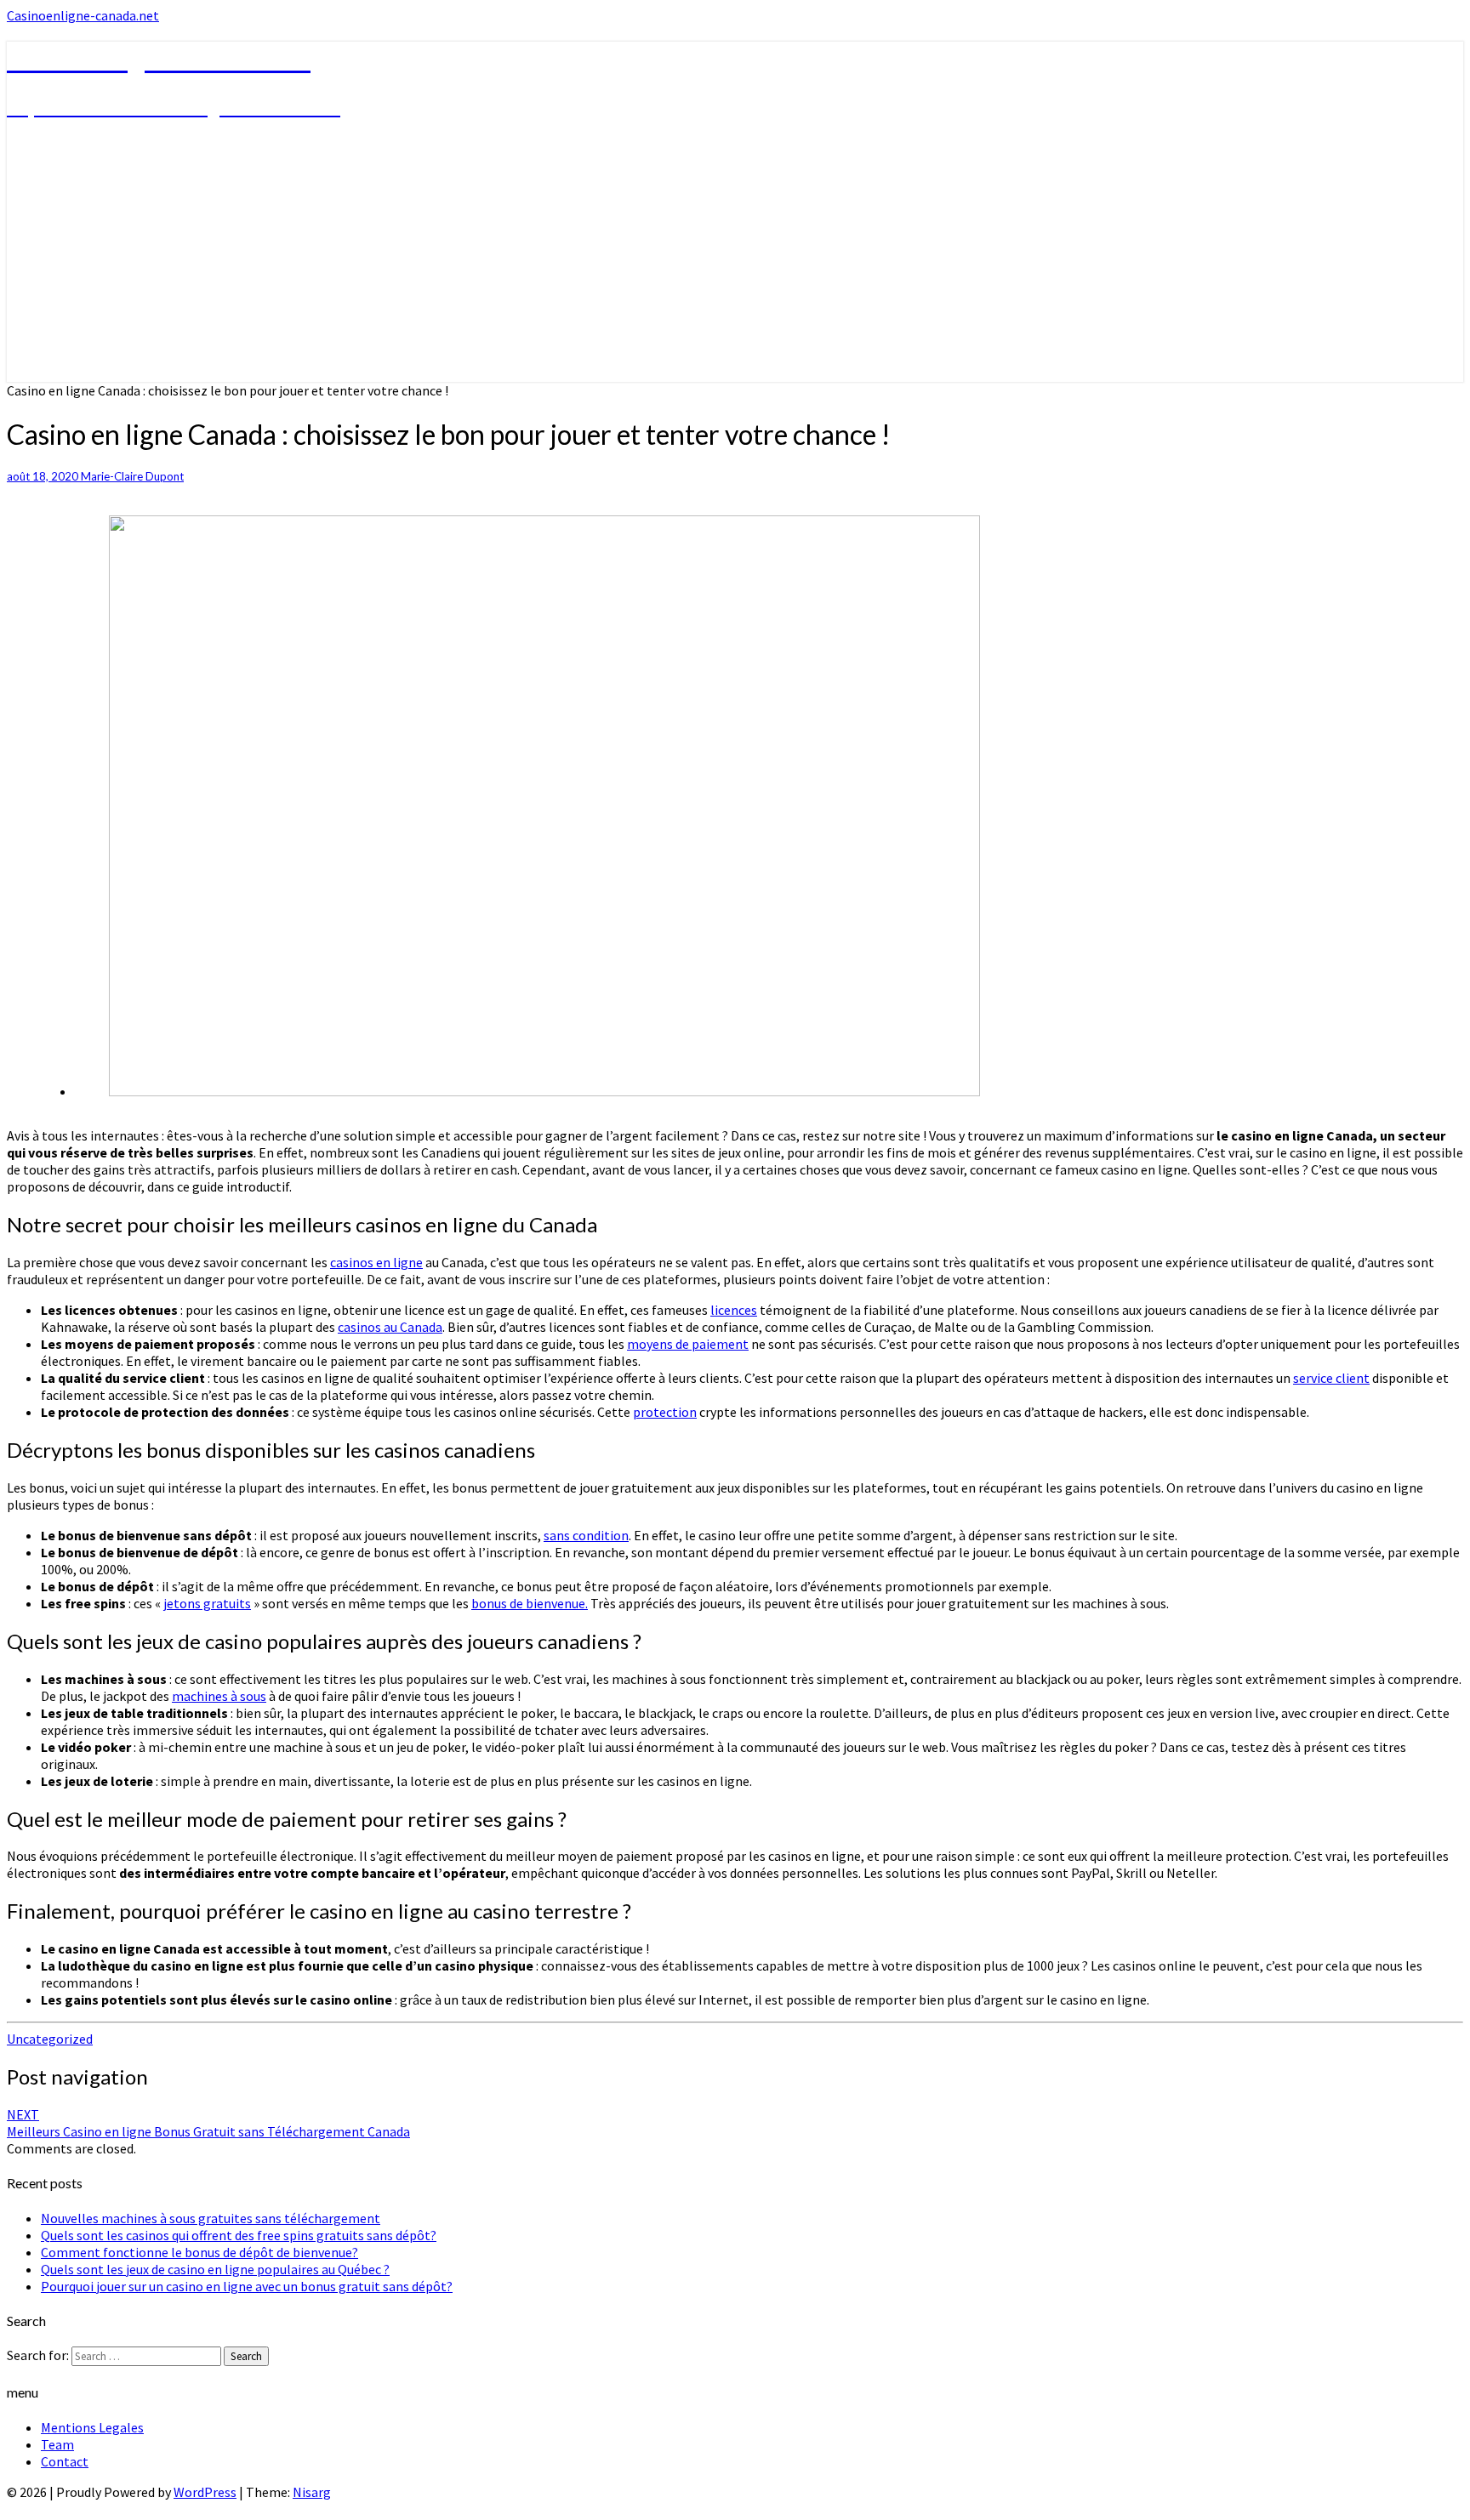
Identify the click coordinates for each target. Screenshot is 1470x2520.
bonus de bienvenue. (530, 1603)
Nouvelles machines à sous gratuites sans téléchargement (211, 2218)
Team (57, 2444)
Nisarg (312, 2492)
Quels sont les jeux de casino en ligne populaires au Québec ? (215, 2269)
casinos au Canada (390, 1327)
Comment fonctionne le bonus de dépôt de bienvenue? (199, 2252)
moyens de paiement (688, 1344)
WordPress (205, 2492)
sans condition (586, 1535)
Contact (65, 2461)
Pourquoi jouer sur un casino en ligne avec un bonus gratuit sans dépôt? (247, 2286)
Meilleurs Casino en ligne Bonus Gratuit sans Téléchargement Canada (208, 2123)
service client (1331, 1378)
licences (734, 1310)
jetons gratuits (207, 1603)
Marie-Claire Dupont (132, 476)
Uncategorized (50, 2039)
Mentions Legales (92, 2427)
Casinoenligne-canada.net (83, 15)
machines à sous (219, 1696)
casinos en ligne (376, 1262)
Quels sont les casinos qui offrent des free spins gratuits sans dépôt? (239, 2235)
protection (665, 1412)
